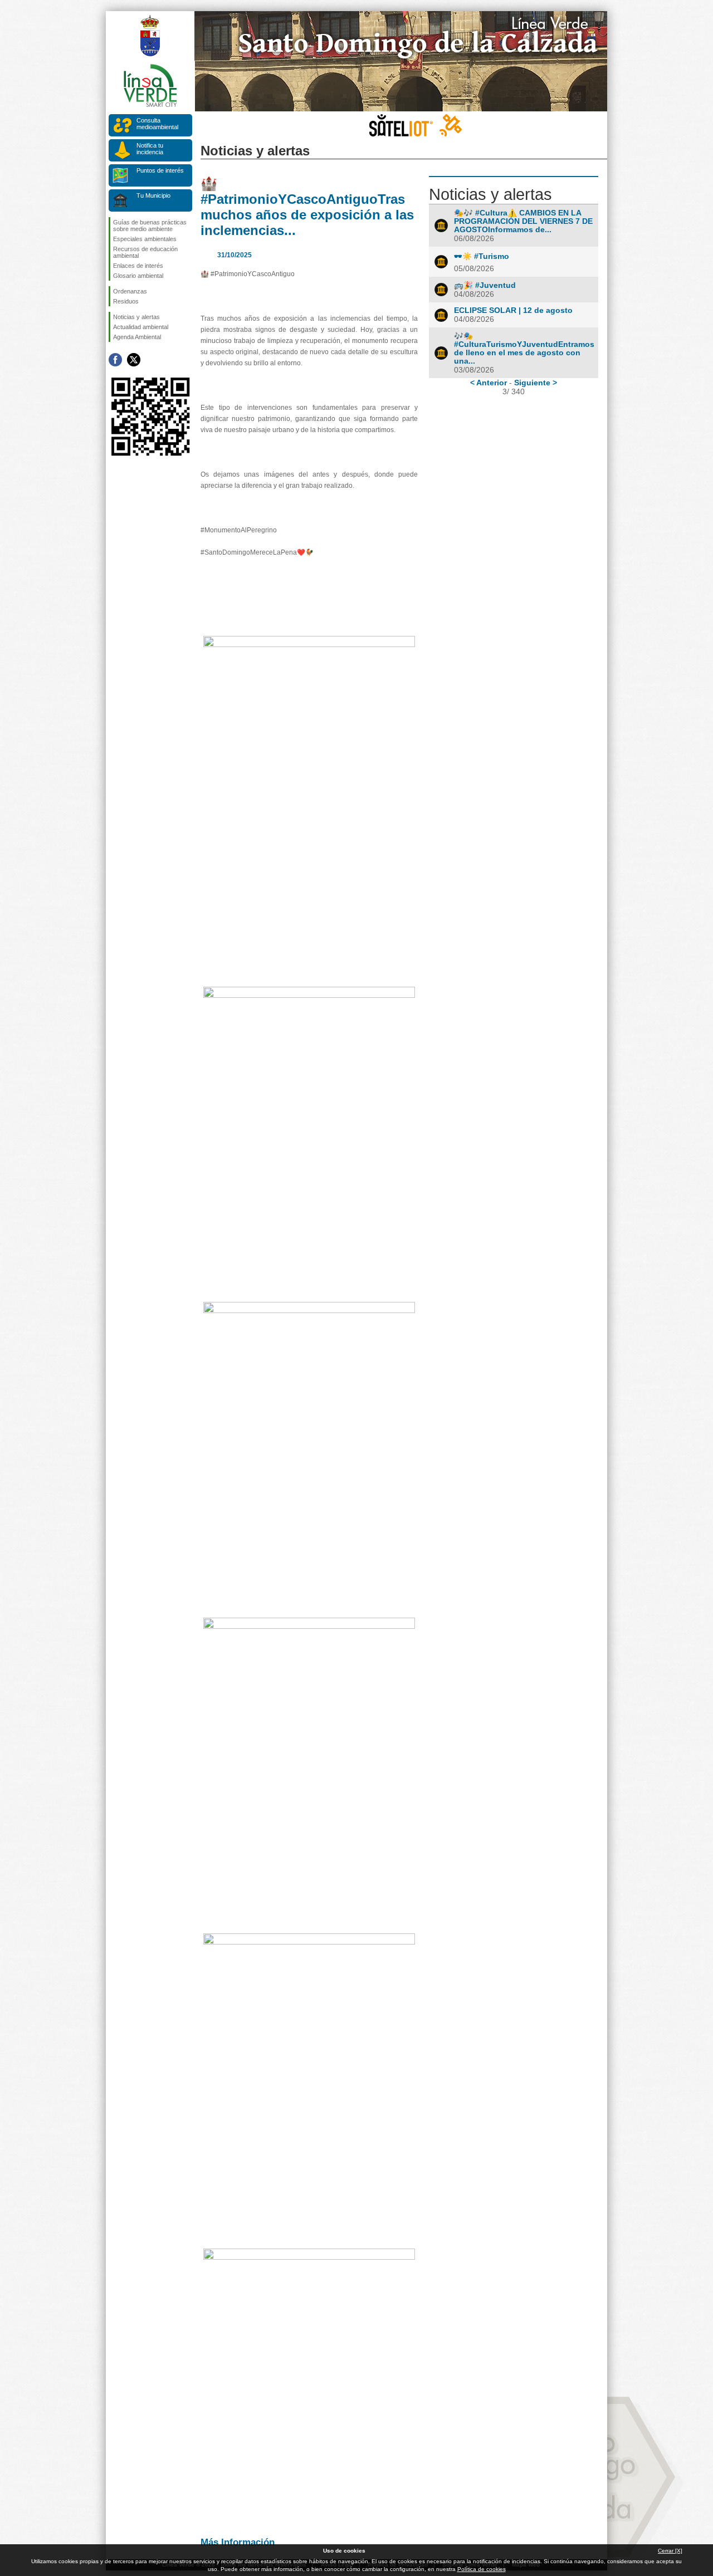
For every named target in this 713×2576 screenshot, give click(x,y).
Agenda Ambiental (137, 337)
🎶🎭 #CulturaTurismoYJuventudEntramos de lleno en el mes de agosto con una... (524, 349)
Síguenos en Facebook (115, 360)
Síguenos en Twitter (134, 360)
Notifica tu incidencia (150, 149)
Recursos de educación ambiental (145, 252)
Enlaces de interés (138, 266)
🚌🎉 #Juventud (485, 285)
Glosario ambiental (138, 276)
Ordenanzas (130, 291)
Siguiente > (536, 383)
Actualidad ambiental (141, 327)
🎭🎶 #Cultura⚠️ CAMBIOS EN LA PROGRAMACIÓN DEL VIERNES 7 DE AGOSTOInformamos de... (523, 221)
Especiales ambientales (145, 239)
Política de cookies (482, 2569)
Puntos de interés (160, 170)
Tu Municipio (153, 195)
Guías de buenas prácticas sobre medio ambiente (150, 226)
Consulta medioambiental (157, 124)
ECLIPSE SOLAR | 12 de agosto (513, 310)
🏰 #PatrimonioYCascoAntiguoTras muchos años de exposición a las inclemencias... (307, 207)
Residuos (126, 301)
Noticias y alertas (136, 317)
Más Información (238, 2542)
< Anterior (489, 383)
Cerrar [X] (670, 2551)
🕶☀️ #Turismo (482, 256)
